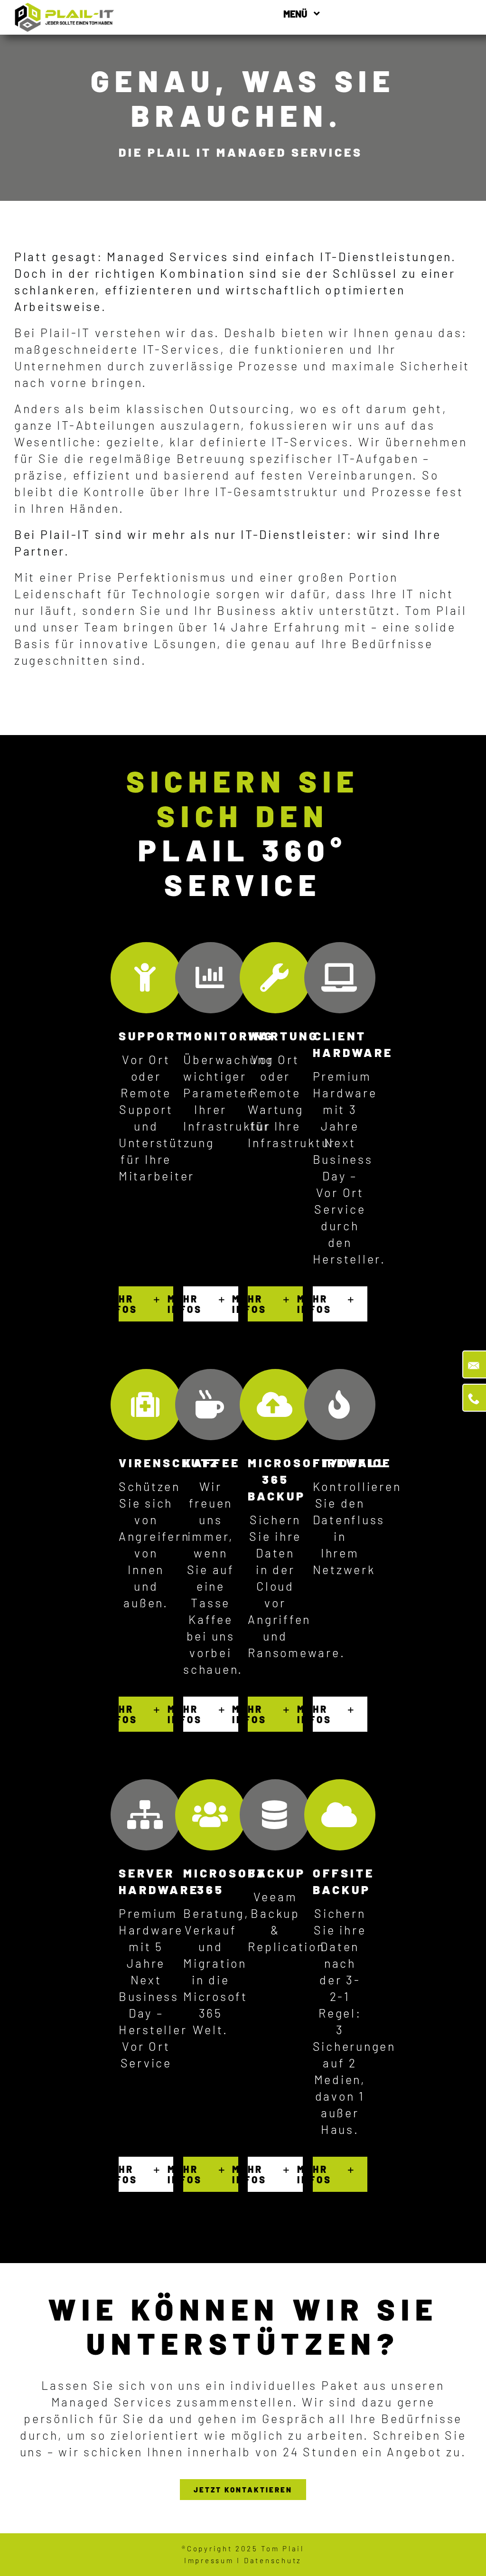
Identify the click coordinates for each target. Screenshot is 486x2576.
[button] (146, 1304)
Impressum (209, 2560)
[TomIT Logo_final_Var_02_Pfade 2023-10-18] (65, 8)
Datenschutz (273, 2560)
